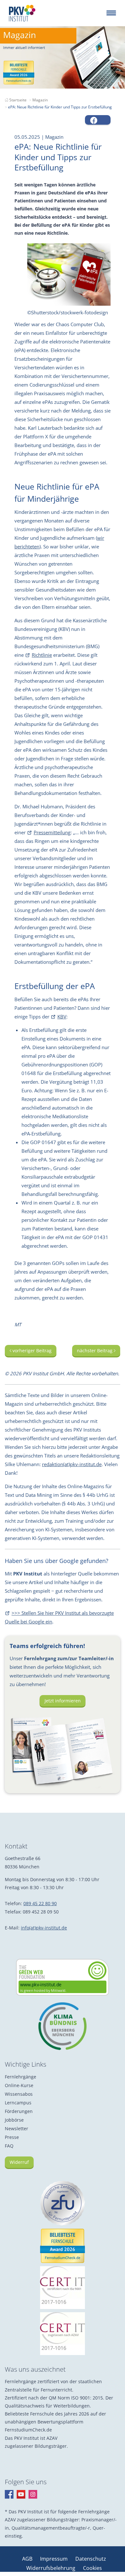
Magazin (40, 100)
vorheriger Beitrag (31, 1351)
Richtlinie (42, 655)
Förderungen (19, 2111)
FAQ (9, 2146)
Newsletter (17, 2128)
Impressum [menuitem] (54, 2559)
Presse (12, 2137)
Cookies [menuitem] (92, 2568)
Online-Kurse (19, 2085)
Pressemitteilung (52, 832)
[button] (98, 120)
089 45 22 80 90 (40, 1903)
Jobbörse (14, 2120)
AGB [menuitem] (28, 2559)
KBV (62, 1017)
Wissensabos (19, 2094)
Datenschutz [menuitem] (91, 2559)
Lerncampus (18, 2103)
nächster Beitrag (95, 1351)
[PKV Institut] (22, 13)
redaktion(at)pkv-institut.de (72, 1464)
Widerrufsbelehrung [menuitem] (51, 2568)
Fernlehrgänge (21, 2077)
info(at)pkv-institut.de (44, 1928)
